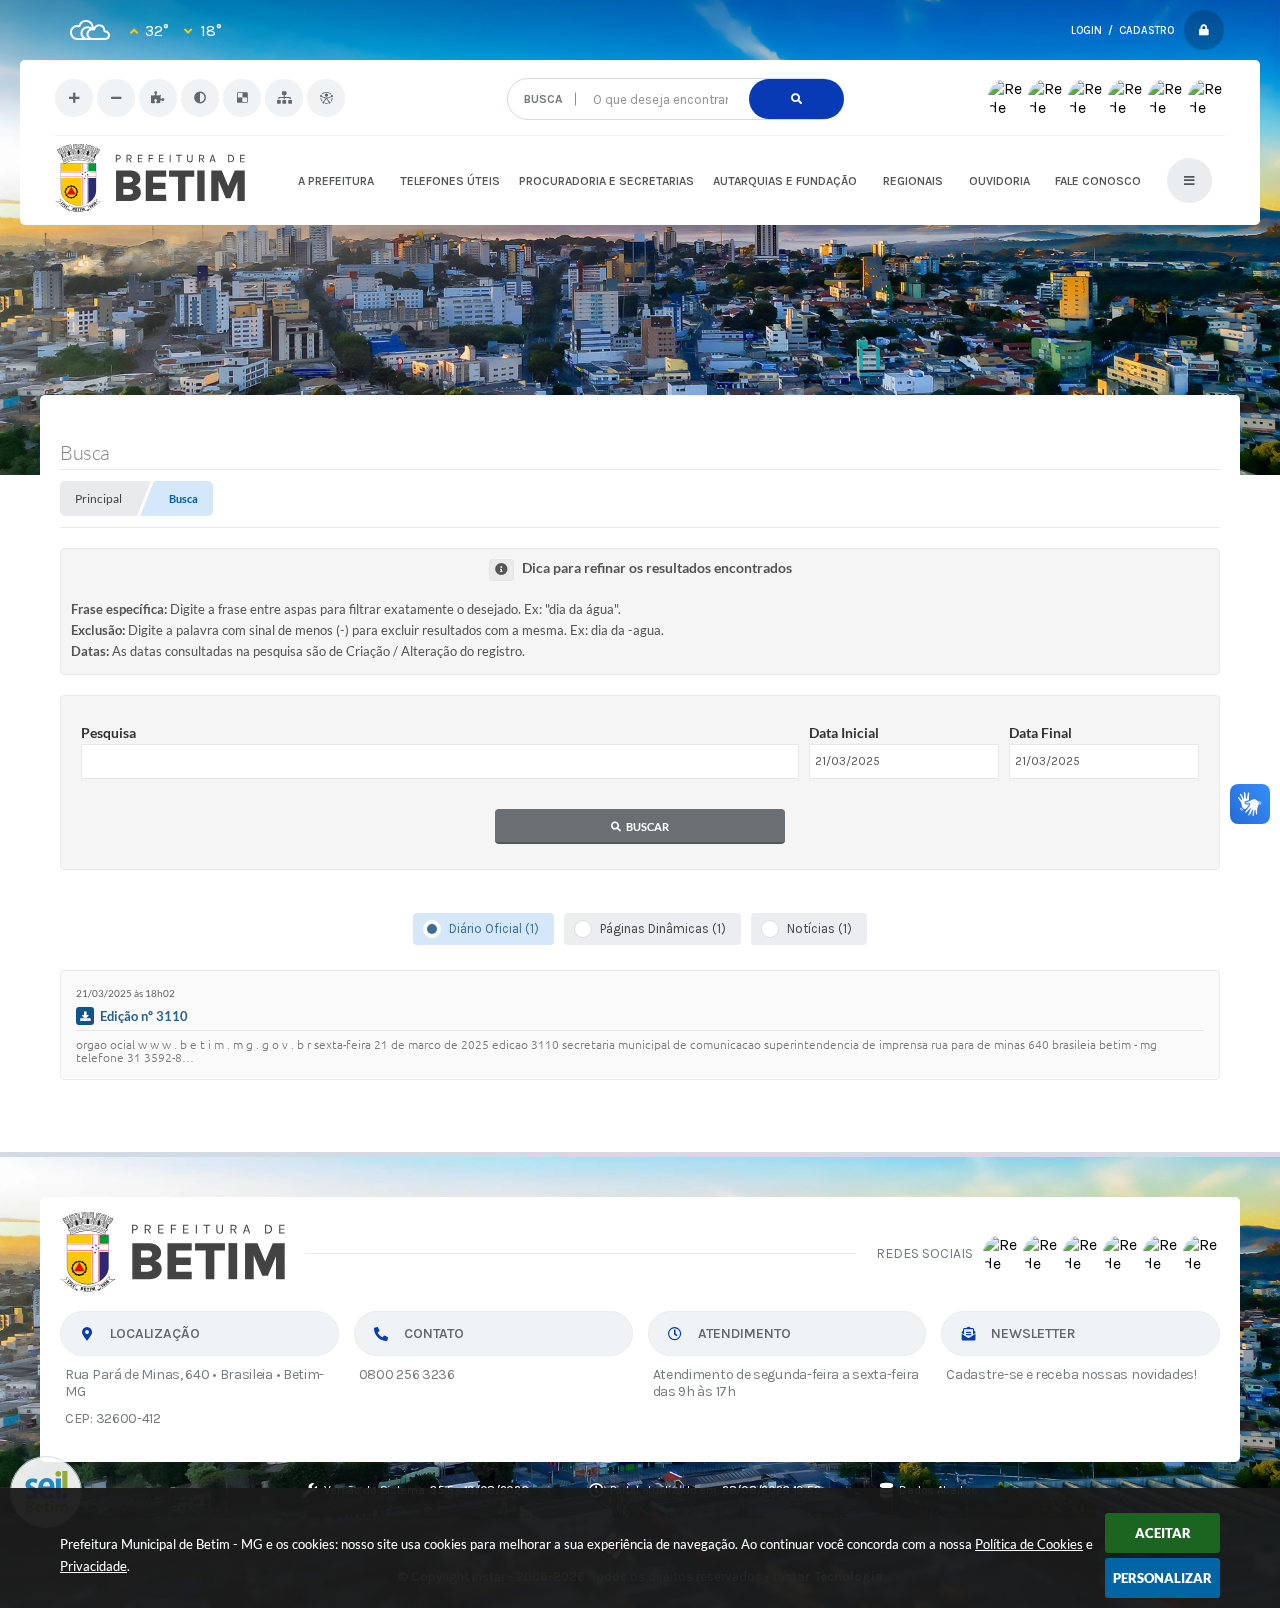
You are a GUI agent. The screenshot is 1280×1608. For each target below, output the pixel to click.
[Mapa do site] (284, 98)
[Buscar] (796, 99)
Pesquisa (108, 732)
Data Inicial (844, 732)
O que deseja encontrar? (674, 70)
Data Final (1040, 732)
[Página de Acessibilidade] (326, 98)
